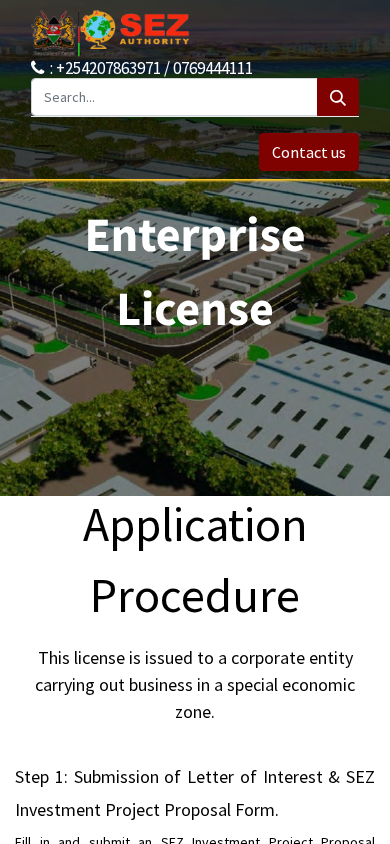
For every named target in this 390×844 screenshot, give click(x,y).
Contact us (309, 152)
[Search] (338, 97)
